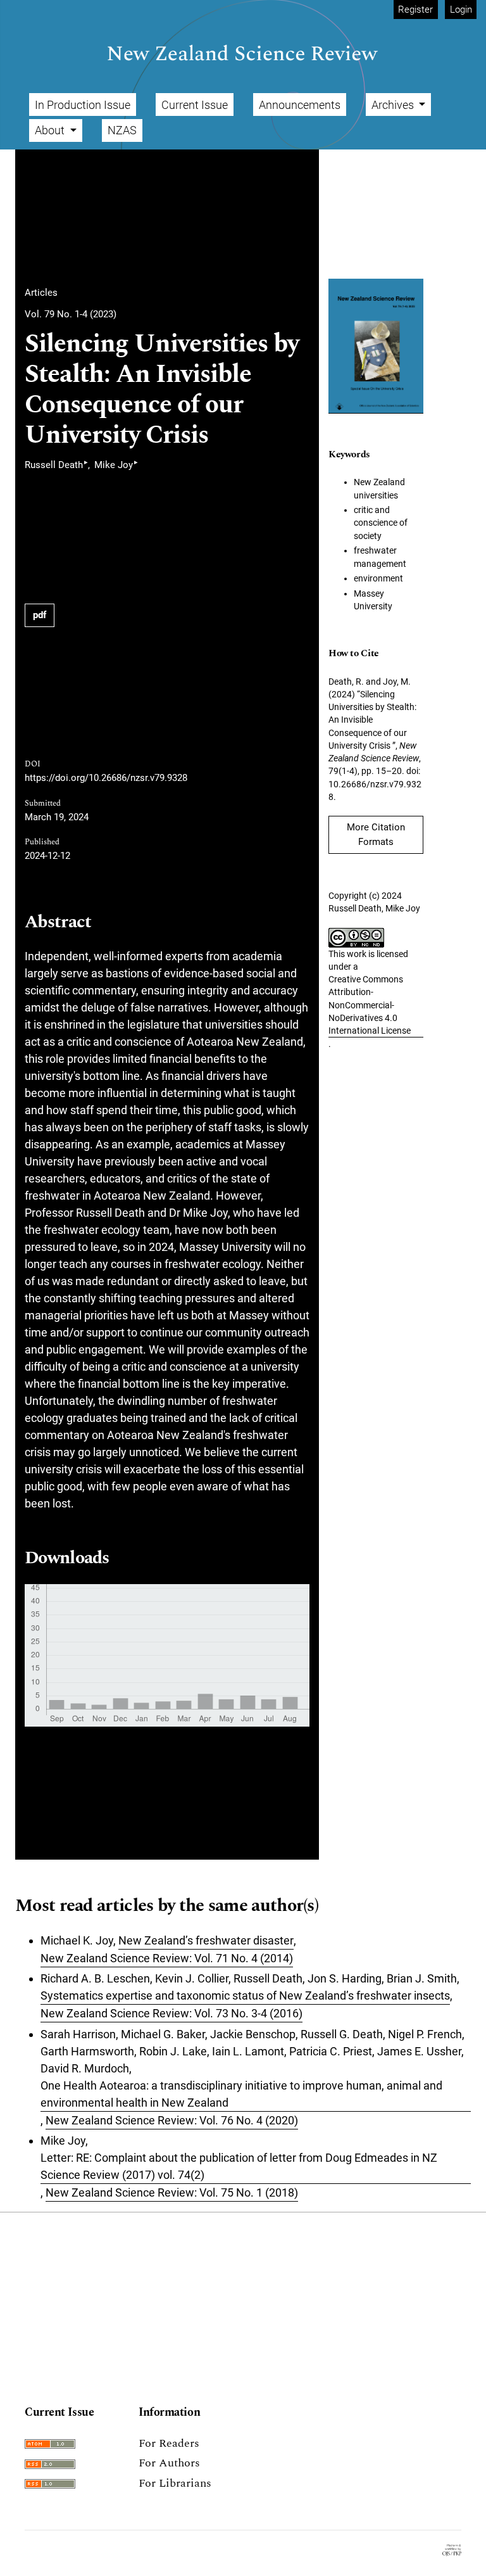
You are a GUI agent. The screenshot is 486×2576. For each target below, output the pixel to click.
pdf (40, 615)
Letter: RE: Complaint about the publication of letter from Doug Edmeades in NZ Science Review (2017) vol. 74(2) (239, 2166)
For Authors (169, 2463)
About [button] (51, 130)
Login (461, 10)
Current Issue (195, 105)
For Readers (169, 2443)
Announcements (300, 105)
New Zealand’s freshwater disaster (206, 1940)
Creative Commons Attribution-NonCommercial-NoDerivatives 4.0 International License (370, 1005)
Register (415, 10)
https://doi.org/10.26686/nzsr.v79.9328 (106, 778)
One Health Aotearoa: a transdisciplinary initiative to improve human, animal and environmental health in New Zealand (241, 2094)
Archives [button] (394, 105)
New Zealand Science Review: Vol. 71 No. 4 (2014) (167, 1958)
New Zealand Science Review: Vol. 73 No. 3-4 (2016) (171, 2013)
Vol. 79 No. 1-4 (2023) (71, 314)
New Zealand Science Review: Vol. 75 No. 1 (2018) (172, 2192)
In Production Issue (83, 105)
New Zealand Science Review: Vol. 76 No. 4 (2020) (172, 2120)
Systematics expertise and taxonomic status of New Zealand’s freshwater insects (245, 1995)
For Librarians (175, 2483)
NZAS (122, 130)
